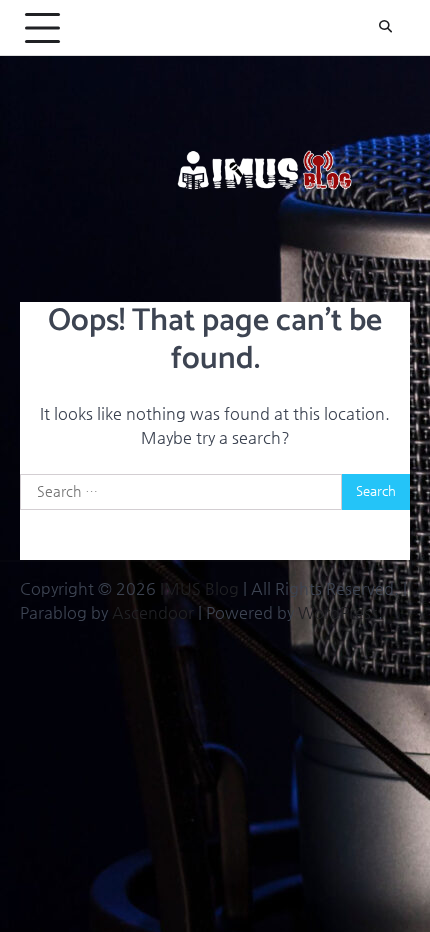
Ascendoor (153, 612)
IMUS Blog (199, 588)
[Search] (385, 28)
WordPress (338, 612)
